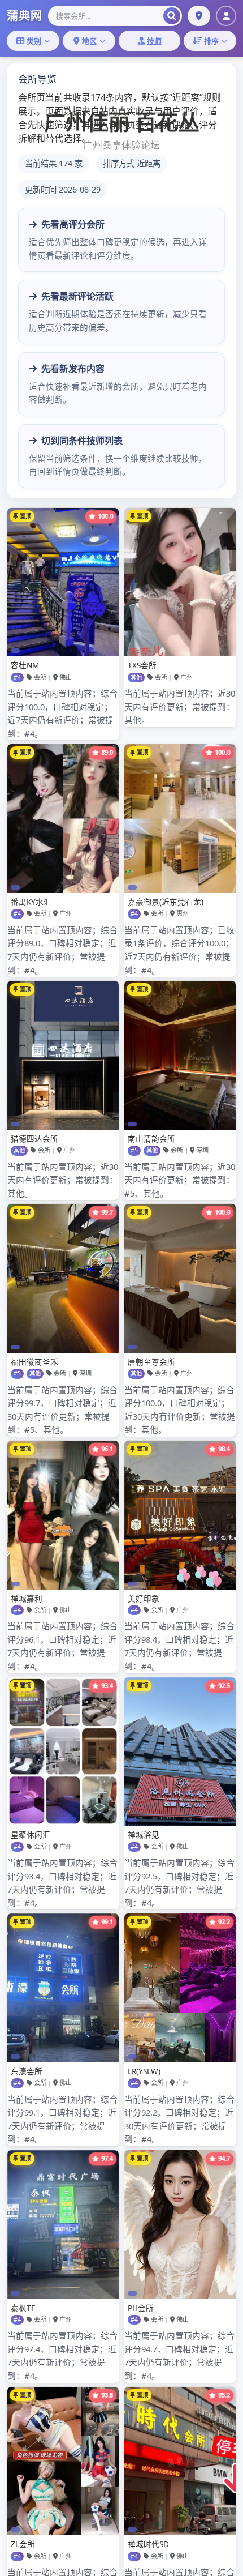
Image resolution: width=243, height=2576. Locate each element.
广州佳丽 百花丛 (122, 122)
